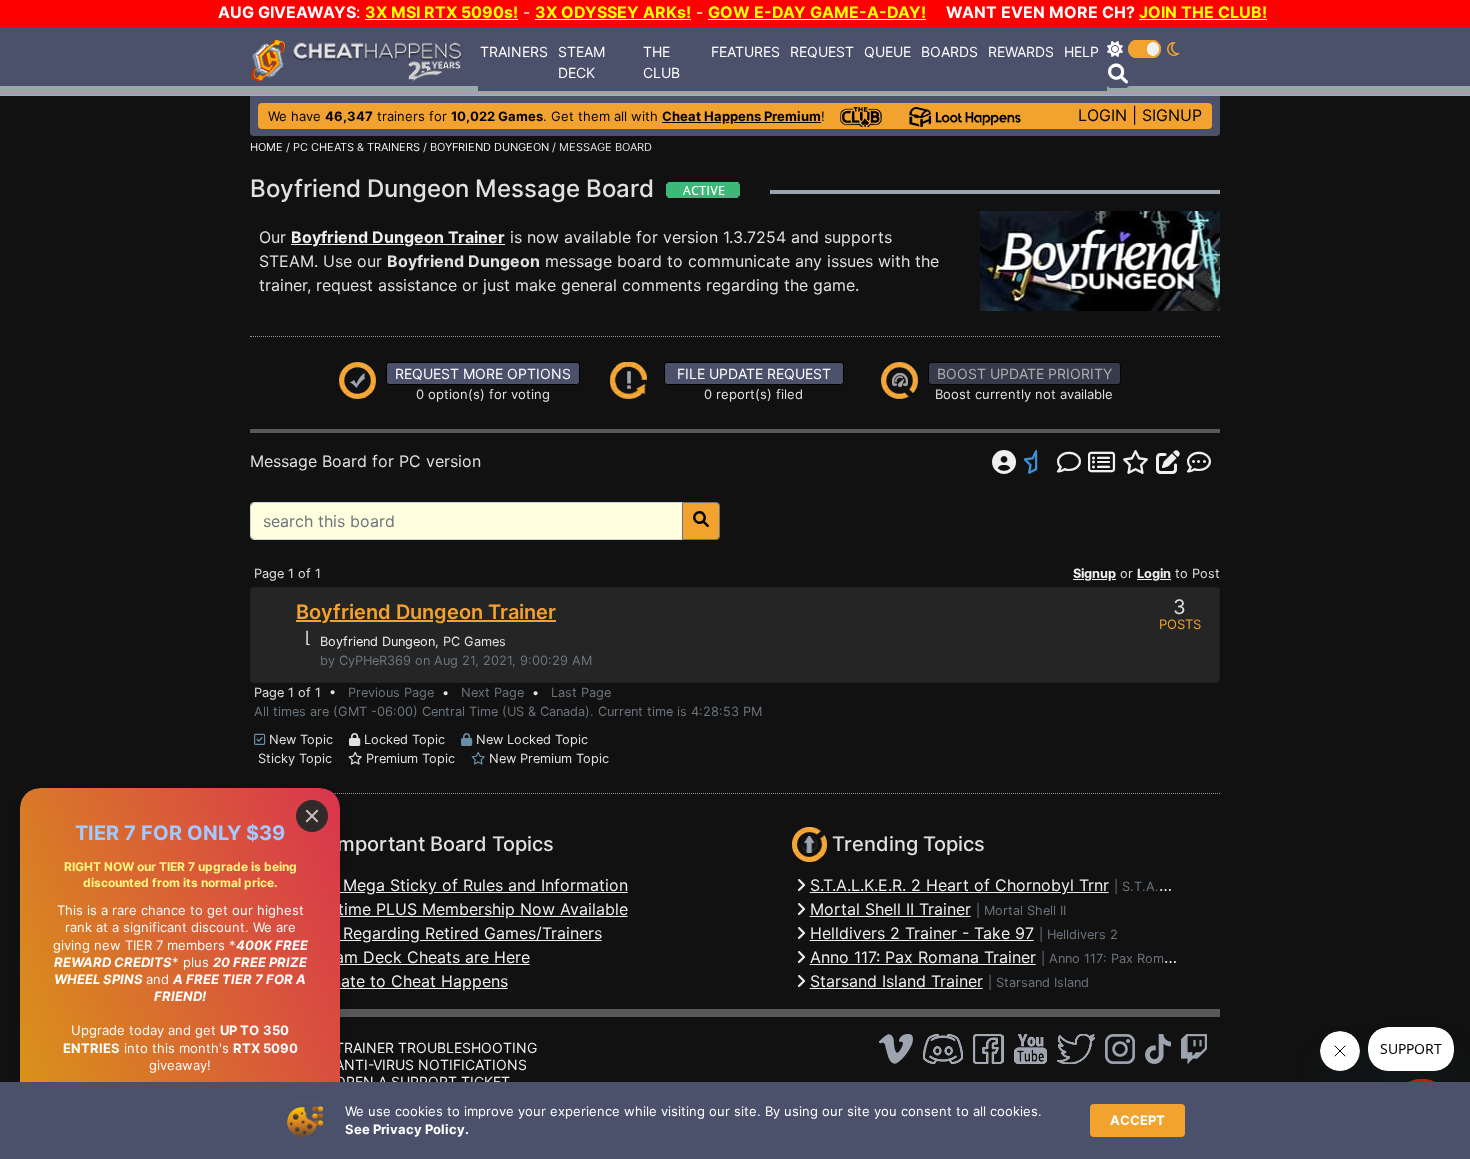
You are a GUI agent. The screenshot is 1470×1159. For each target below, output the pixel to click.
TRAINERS (514, 51)
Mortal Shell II (1025, 910)
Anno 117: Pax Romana (1117, 958)
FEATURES (745, 51)
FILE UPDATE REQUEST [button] (754, 373)
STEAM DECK (581, 62)
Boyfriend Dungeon (377, 641)
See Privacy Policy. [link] (407, 1129)
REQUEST (822, 51)
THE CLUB (661, 62)
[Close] (312, 816)
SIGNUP (1172, 115)
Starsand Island (1042, 982)
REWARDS (1021, 51)
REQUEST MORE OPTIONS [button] (483, 373)
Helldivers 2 (1082, 934)
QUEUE (887, 51)
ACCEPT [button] (1137, 1120)
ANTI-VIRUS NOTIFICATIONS (431, 1064)
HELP (1081, 51)
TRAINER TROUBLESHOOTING (436, 1047)
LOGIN (1102, 115)
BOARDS (949, 51)
